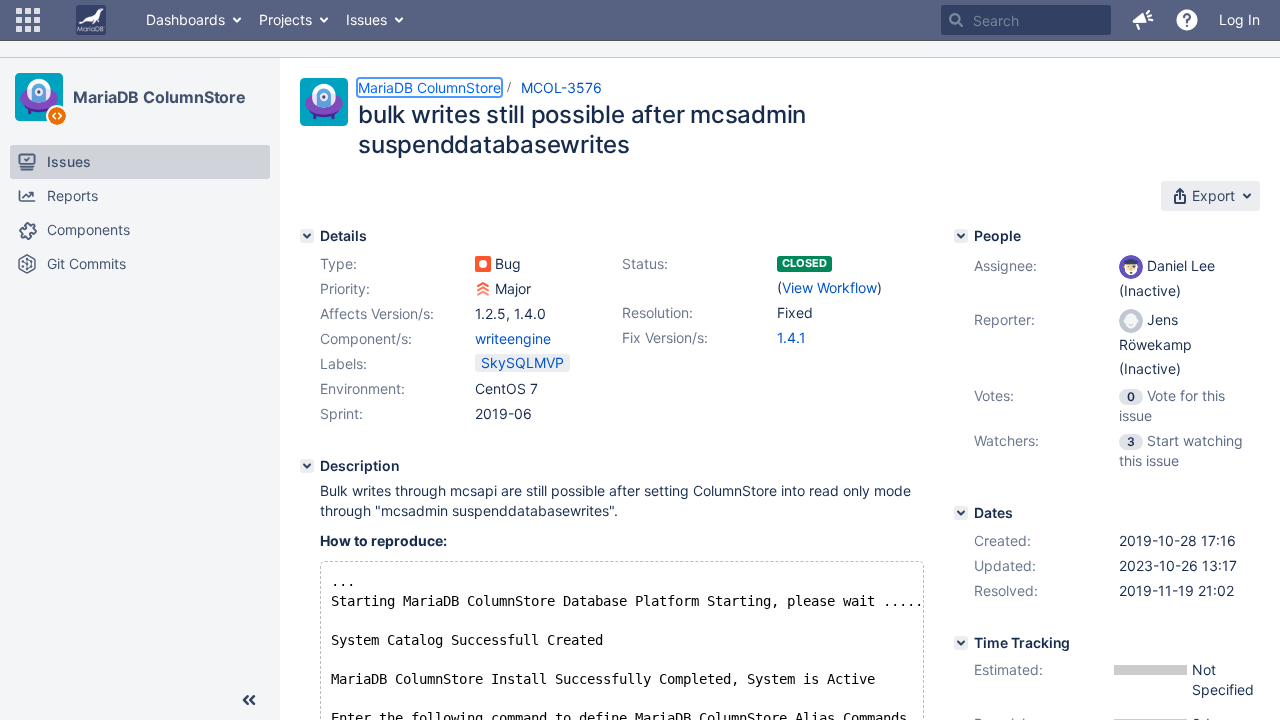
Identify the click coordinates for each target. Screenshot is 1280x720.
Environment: (362, 388)
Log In (1239, 19)
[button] (28, 20)
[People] (961, 236)
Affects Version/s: (377, 313)
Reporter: (1004, 319)
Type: (338, 263)
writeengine (513, 338)
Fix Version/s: (665, 337)
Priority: (345, 288)
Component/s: (366, 338)
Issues (366, 19)
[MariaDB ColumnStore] (39, 97)
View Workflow (829, 287)
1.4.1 (791, 337)
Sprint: (341, 413)
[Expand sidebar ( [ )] (249, 700)
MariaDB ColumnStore (159, 97)
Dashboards (185, 19)
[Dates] (961, 513)
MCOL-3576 (561, 87)
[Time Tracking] (961, 643)
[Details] (307, 236)
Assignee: (1005, 265)
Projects (285, 19)
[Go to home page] (91, 20)
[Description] (307, 466)
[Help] (1187, 20)
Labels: (343, 363)
